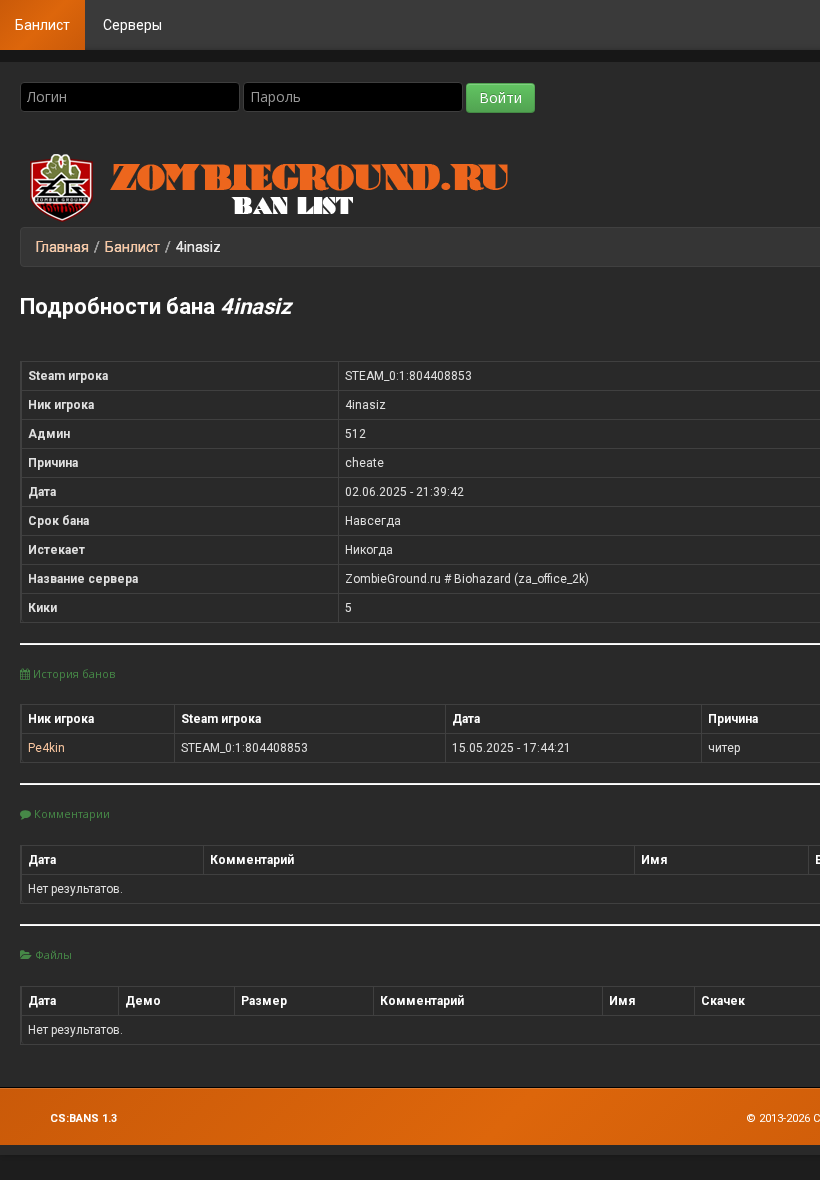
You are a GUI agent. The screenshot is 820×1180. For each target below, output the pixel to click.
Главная (62, 247)
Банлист (42, 25)
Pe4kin (46, 748)
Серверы (132, 25)
